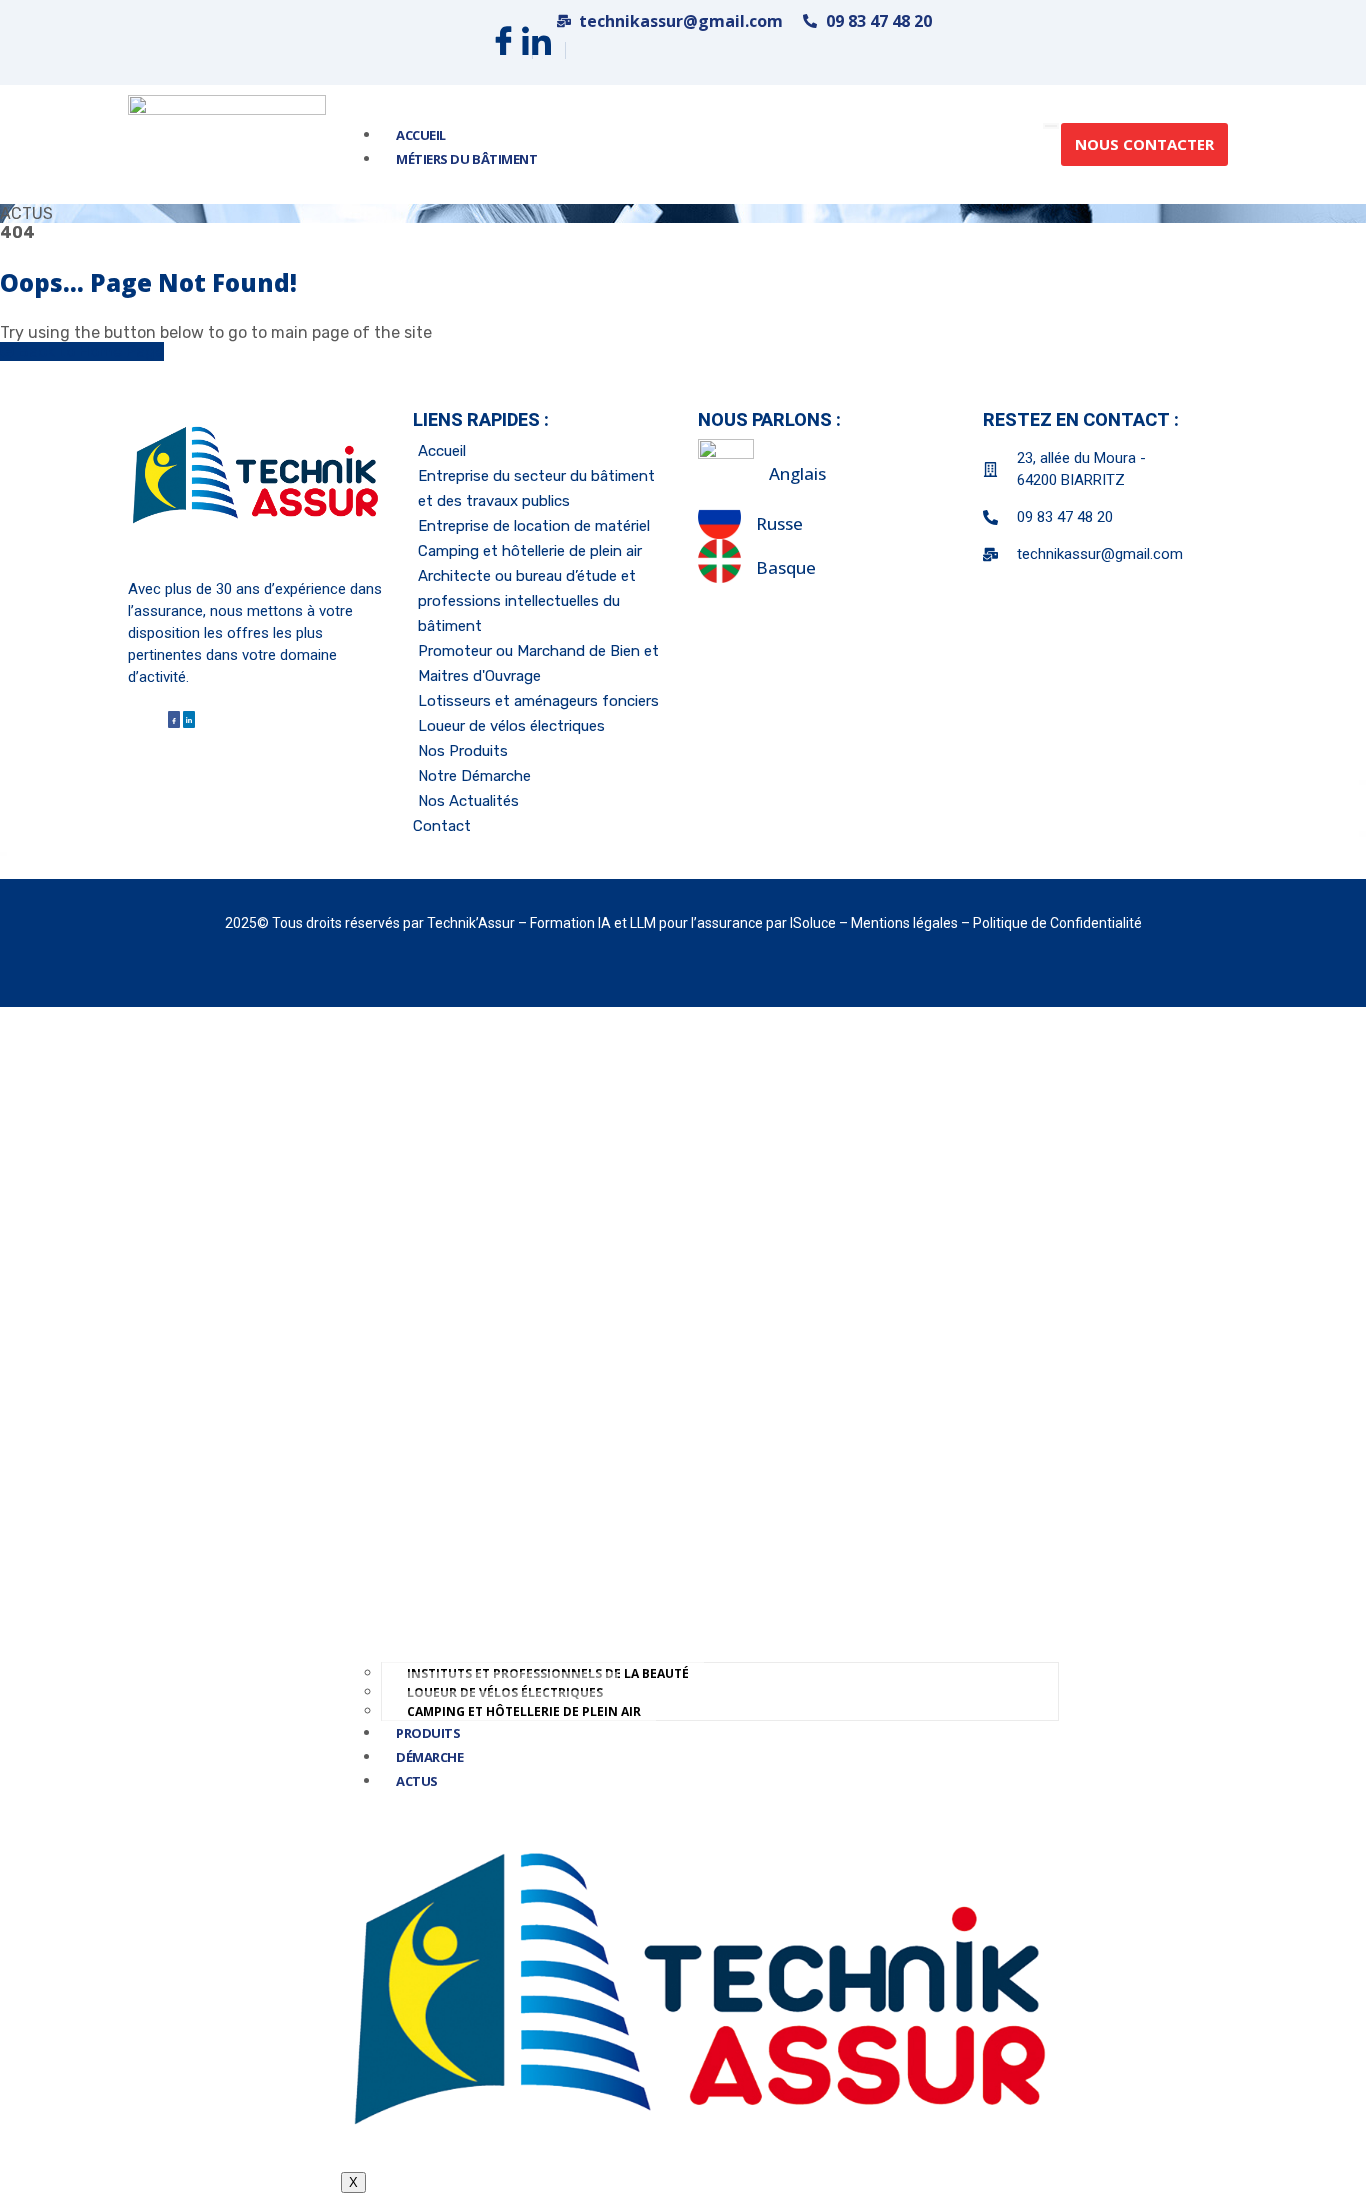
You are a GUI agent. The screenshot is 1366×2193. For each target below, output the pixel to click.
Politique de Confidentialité (1057, 923)
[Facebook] (504, 50)
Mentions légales (906, 923)
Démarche (429, 1757)
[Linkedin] (537, 50)
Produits (428, 1733)
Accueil (421, 135)
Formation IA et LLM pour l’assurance (648, 923)
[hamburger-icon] (1051, 126)
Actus (417, 1781)
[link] (227, 144)
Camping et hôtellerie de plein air (524, 1711)
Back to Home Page (89, 351)
